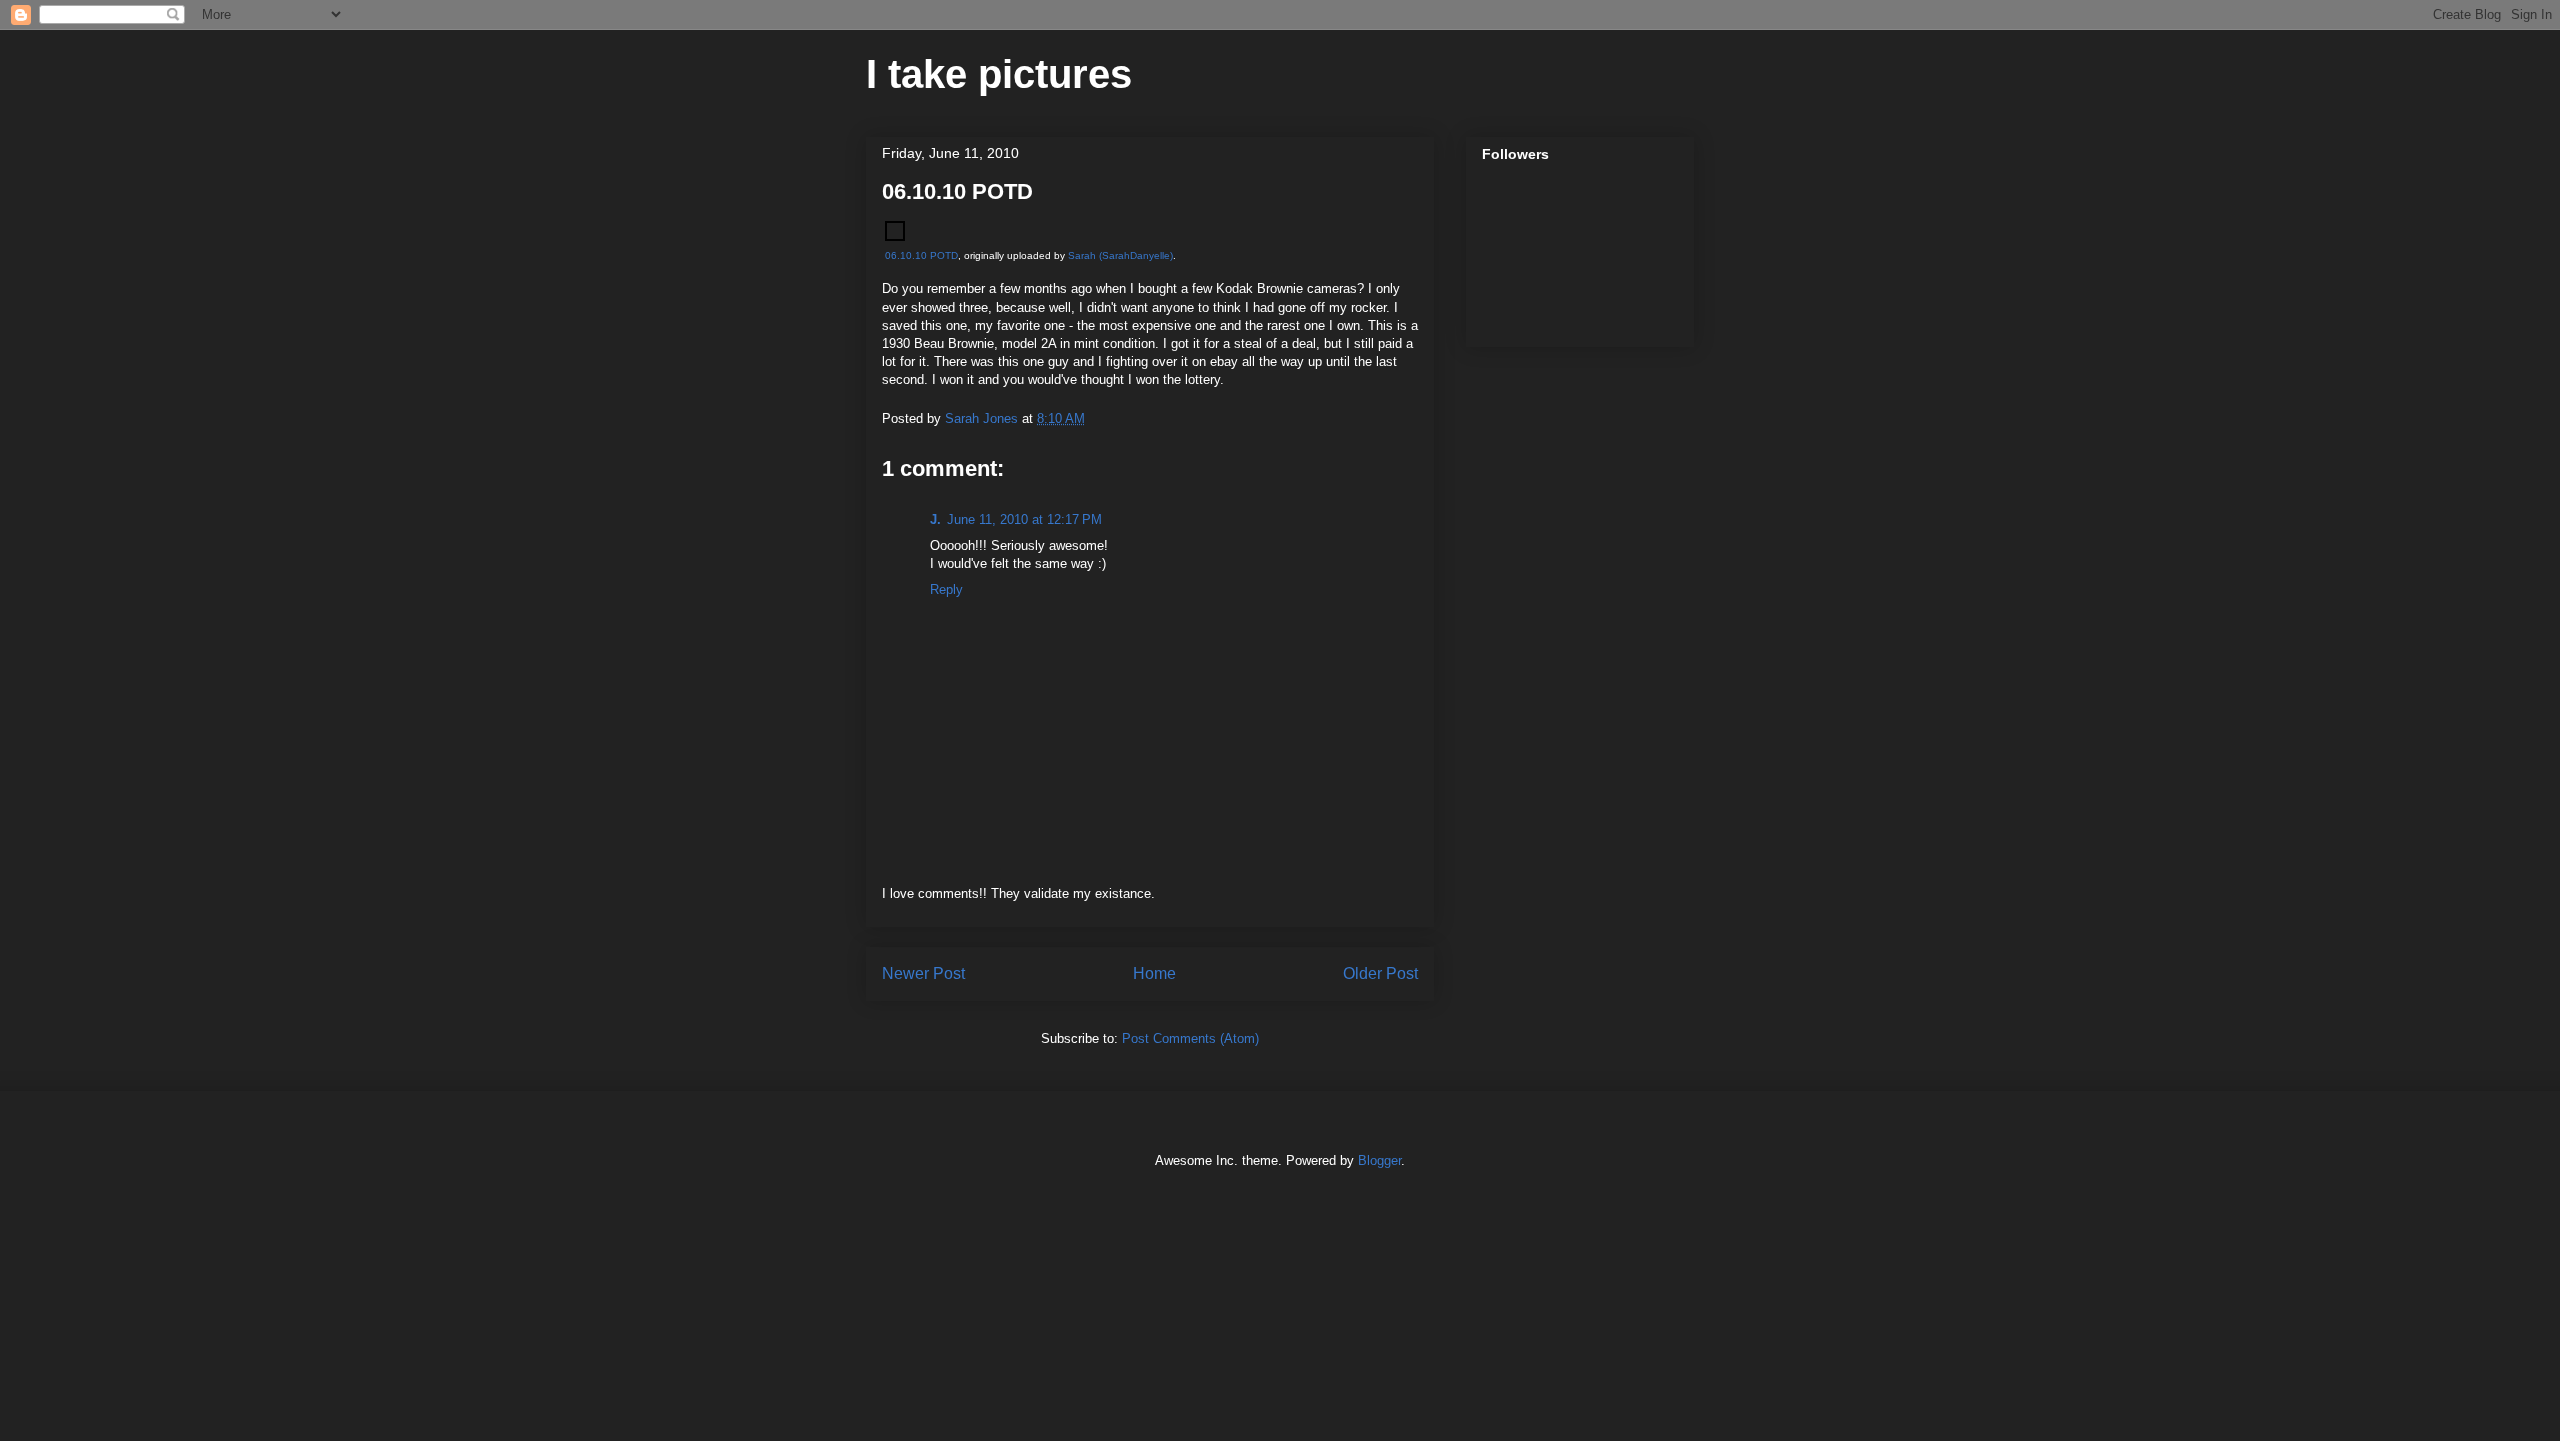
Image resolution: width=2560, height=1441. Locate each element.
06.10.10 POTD (921, 255)
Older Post (1380, 973)
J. (935, 519)
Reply (946, 589)
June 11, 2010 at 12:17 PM (1024, 519)
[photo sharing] (895, 236)
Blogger (1379, 1160)
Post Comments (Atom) (1190, 1038)
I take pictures (999, 74)
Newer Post (923, 973)
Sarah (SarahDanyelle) (1120, 255)
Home (1154, 973)
